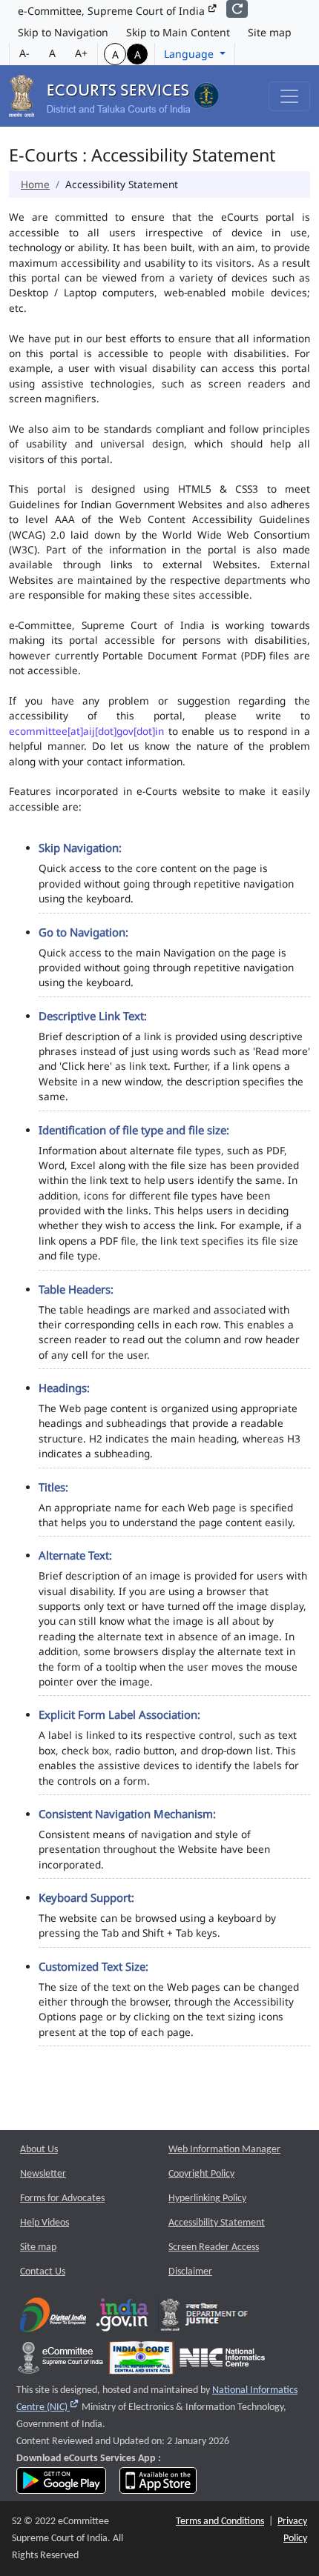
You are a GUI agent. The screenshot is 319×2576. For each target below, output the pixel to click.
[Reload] (237, 9)
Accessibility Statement (217, 2223)
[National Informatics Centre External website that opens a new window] (222, 2362)
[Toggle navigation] (289, 96)
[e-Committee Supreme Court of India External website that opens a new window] (60, 2362)
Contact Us (43, 2272)
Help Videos (45, 2223)
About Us (39, 2150)
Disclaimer (190, 2272)
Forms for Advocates (62, 2199)
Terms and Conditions (220, 2522)
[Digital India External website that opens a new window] (53, 2319)
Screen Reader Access (214, 2247)
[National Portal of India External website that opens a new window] (123, 2319)
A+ (81, 53)
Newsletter (43, 2174)
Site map (270, 32)
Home (35, 184)
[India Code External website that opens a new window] (141, 2362)
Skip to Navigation (63, 32)
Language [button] (190, 54)
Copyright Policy (201, 2174)
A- (24, 53)
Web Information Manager (224, 2150)
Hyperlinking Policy (207, 2199)
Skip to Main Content (178, 32)
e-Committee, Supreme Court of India (113, 11)
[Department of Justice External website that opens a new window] (204, 2319)
